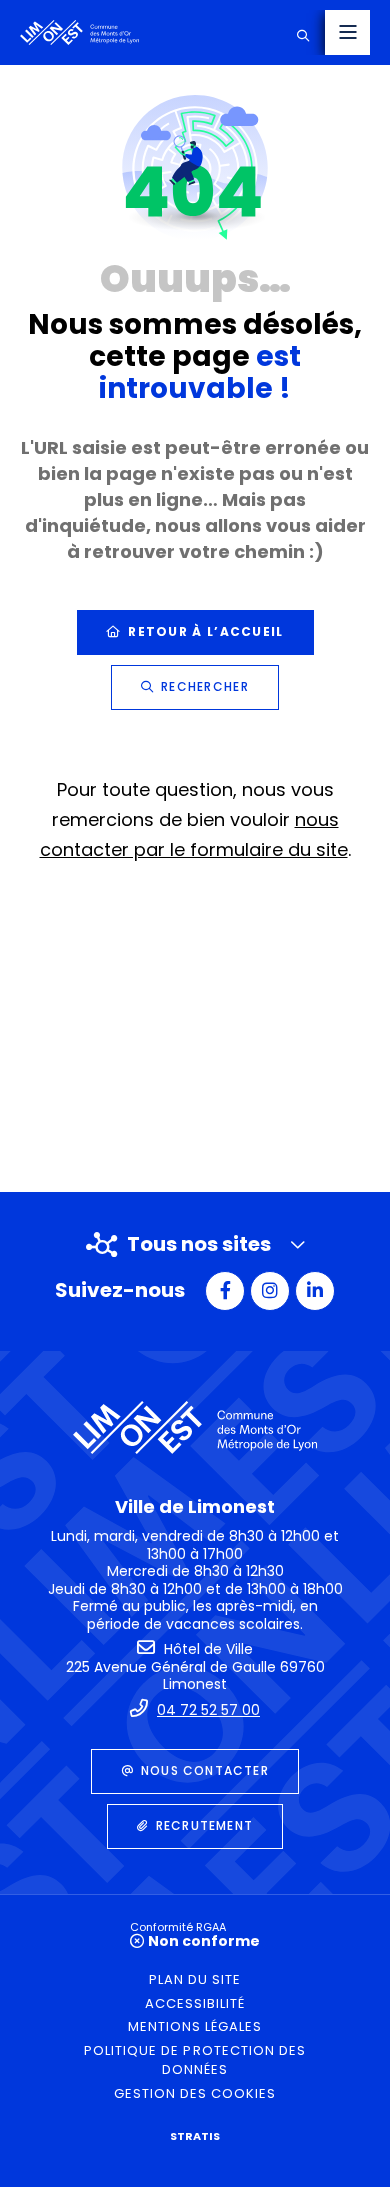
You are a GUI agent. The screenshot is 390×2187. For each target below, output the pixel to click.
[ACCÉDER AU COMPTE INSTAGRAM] (270, 1291)
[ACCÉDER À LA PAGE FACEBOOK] (225, 1291)
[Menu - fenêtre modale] (347, 32)
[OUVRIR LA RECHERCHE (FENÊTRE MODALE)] (302, 32)
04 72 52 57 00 (208, 1710)
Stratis (195, 2136)
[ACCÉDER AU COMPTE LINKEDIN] (315, 1291)
